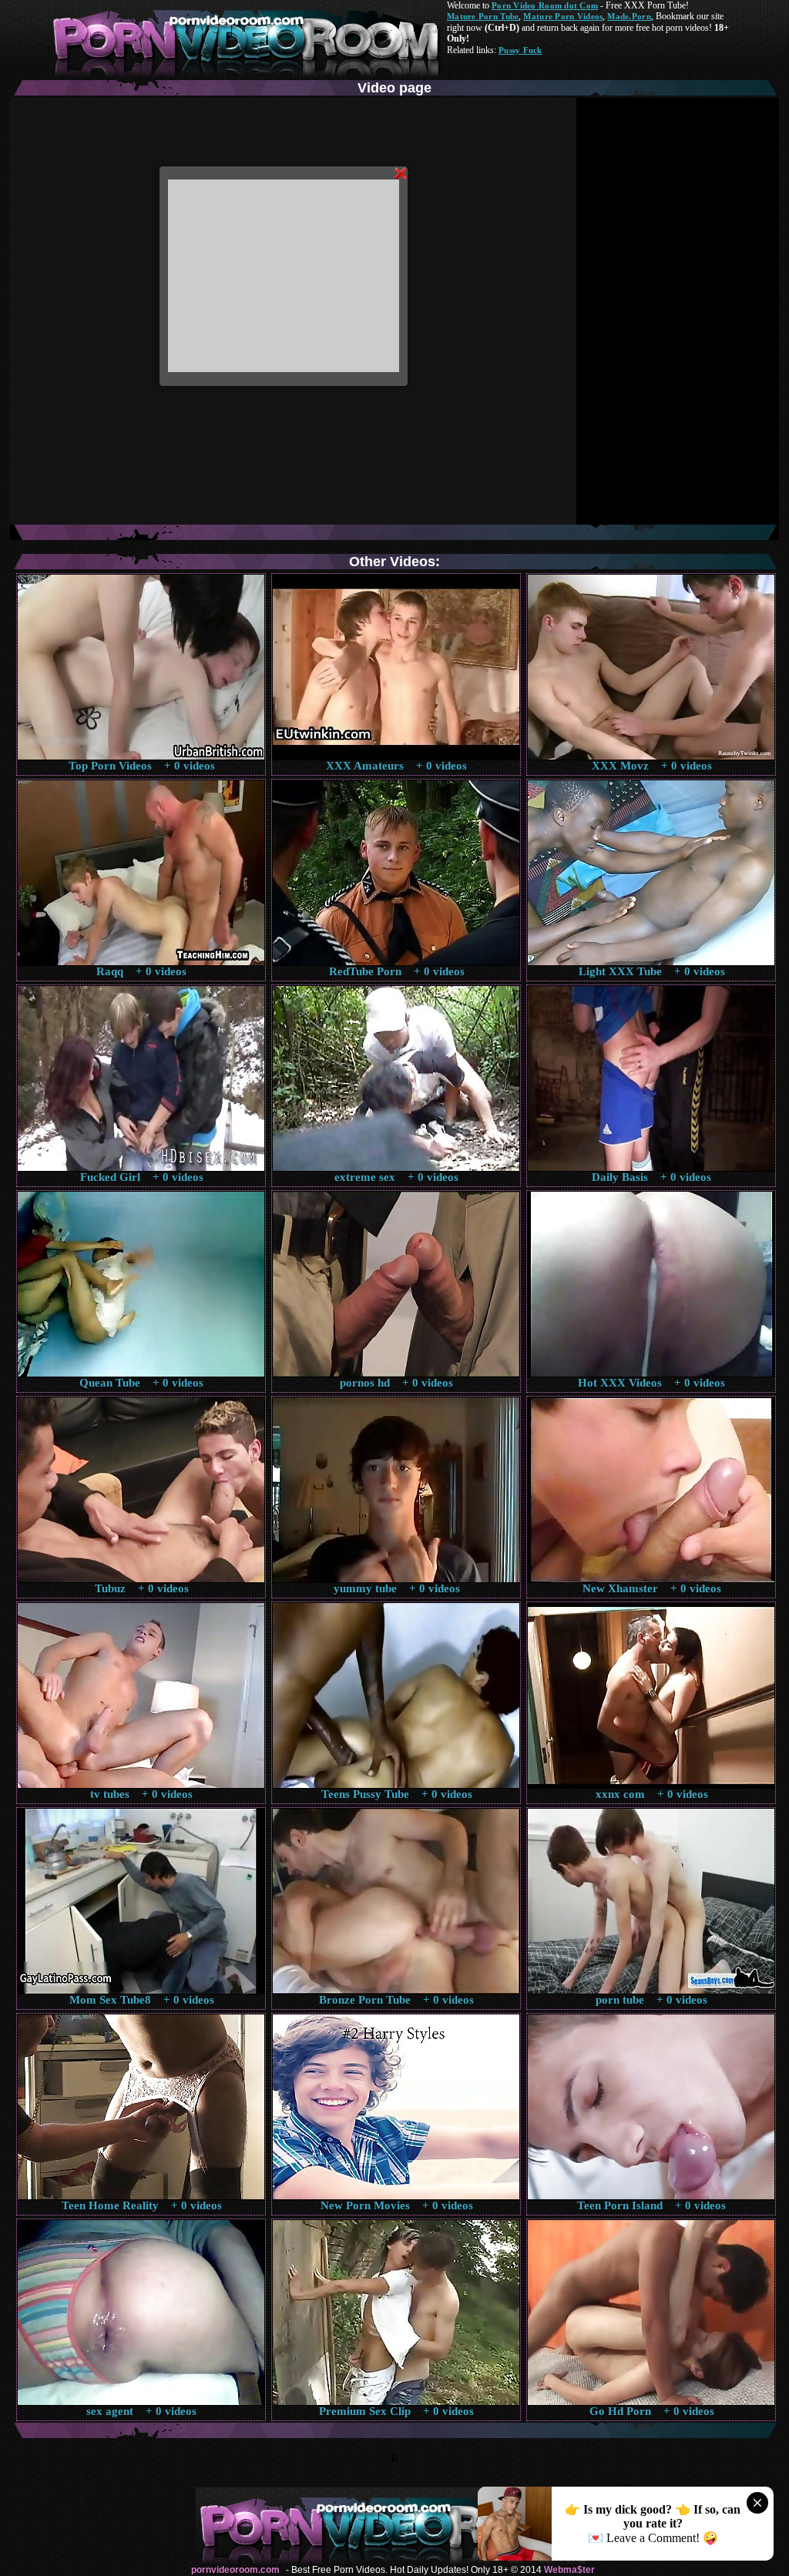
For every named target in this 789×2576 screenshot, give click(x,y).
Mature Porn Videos (563, 16)
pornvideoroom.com (235, 2570)
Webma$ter (569, 2570)
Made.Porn (629, 16)
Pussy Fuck (520, 50)
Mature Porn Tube (483, 16)
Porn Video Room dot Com (545, 5)
